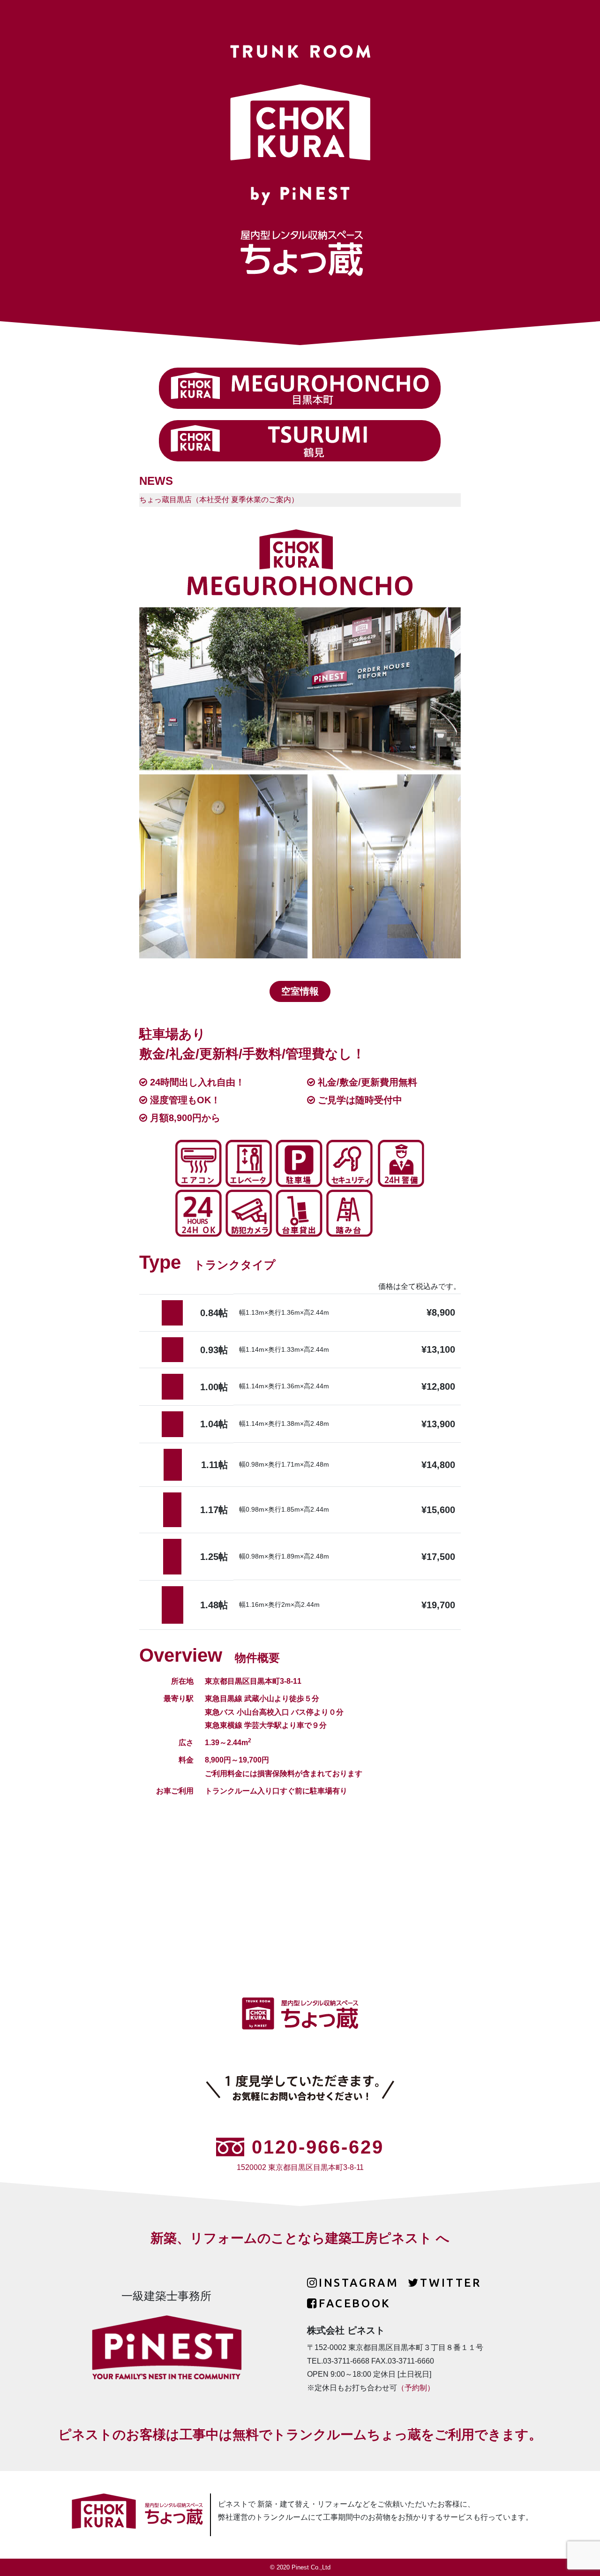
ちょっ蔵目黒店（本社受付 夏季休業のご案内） (219, 500)
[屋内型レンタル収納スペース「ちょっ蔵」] (137, 2514)
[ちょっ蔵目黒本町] (300, 388)
